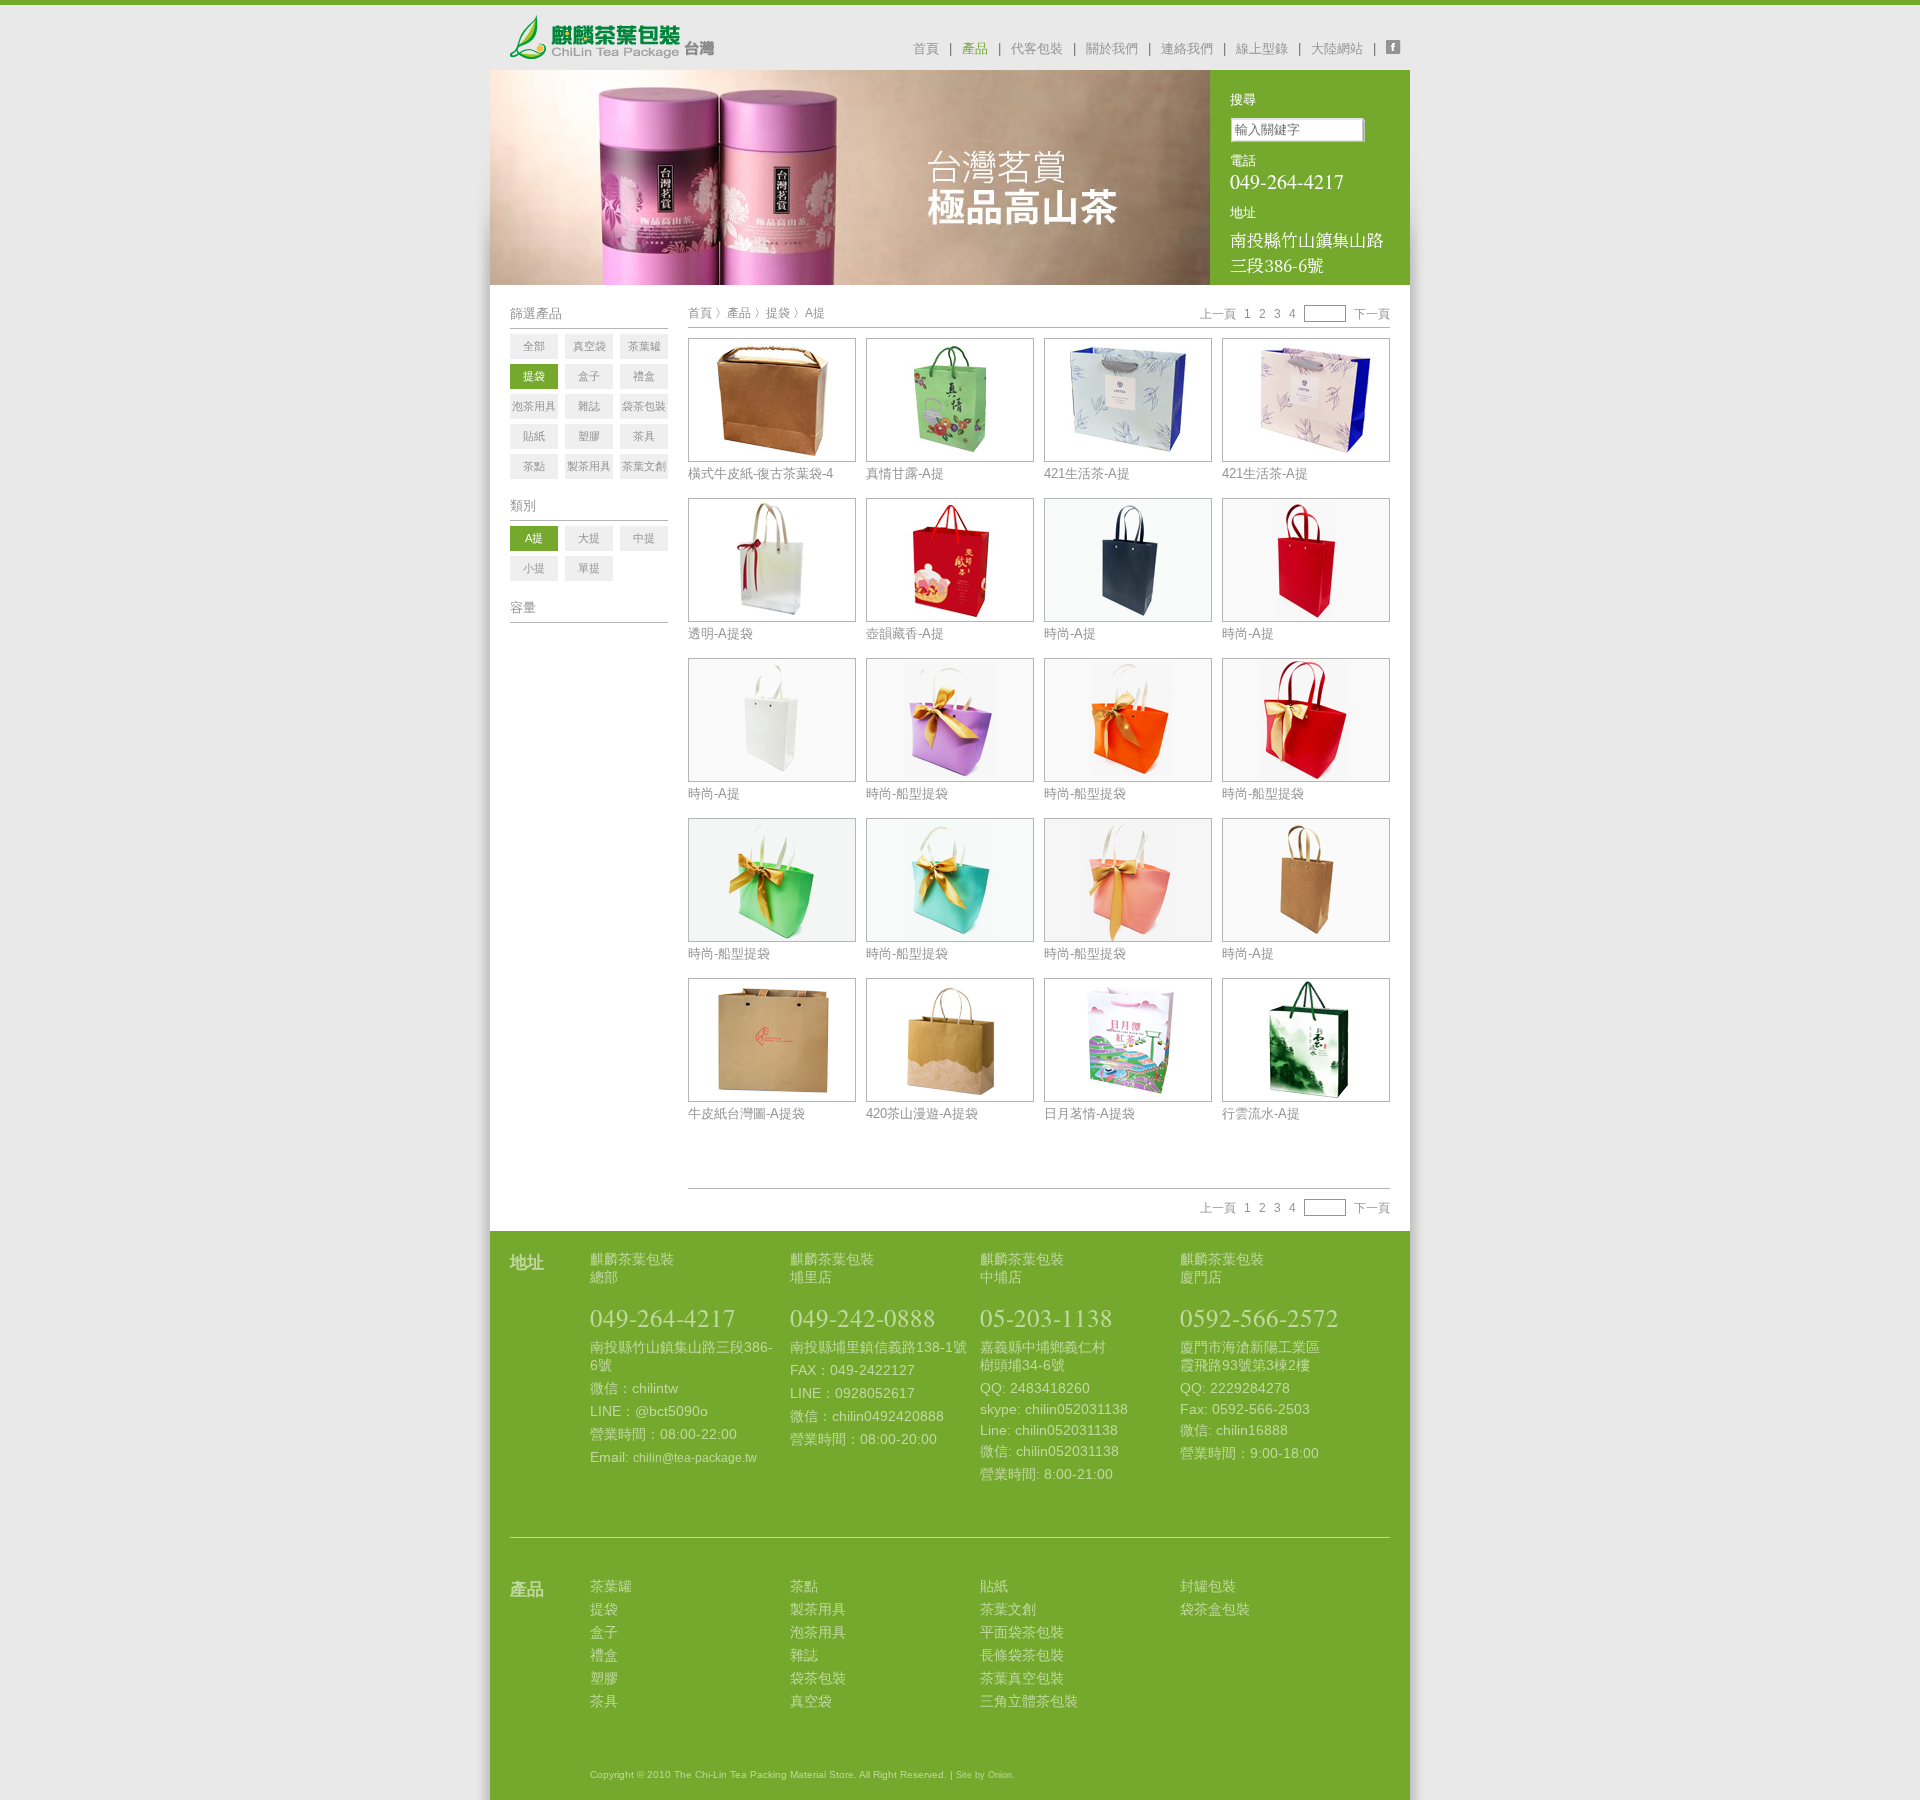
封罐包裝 (1208, 1586)
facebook (1398, 47)
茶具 (604, 1701)
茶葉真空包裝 (1022, 1678)
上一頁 (1218, 314)
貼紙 (994, 1586)
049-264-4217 (663, 1317)
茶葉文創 (1008, 1609)
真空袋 (811, 1701)
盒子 (604, 1632)
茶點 (804, 1586)
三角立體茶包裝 (1029, 1701)
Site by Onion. (985, 1775)
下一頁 (1372, 314)
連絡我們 (1187, 48)
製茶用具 (818, 1609)
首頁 (926, 48)
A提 (815, 313)
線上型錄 (1262, 48)
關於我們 (1112, 48)
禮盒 (604, 1655)
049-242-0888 (863, 1317)
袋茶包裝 (818, 1678)
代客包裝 (1037, 48)
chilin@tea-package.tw (695, 1458)
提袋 (778, 313)
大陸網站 (1337, 48)
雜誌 (804, 1655)
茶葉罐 (611, 1586)
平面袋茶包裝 (1022, 1632)
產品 (975, 48)
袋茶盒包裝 (1215, 1609)
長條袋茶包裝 (1022, 1655)
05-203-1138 (1046, 1317)
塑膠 (604, 1678)
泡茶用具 (818, 1632)
